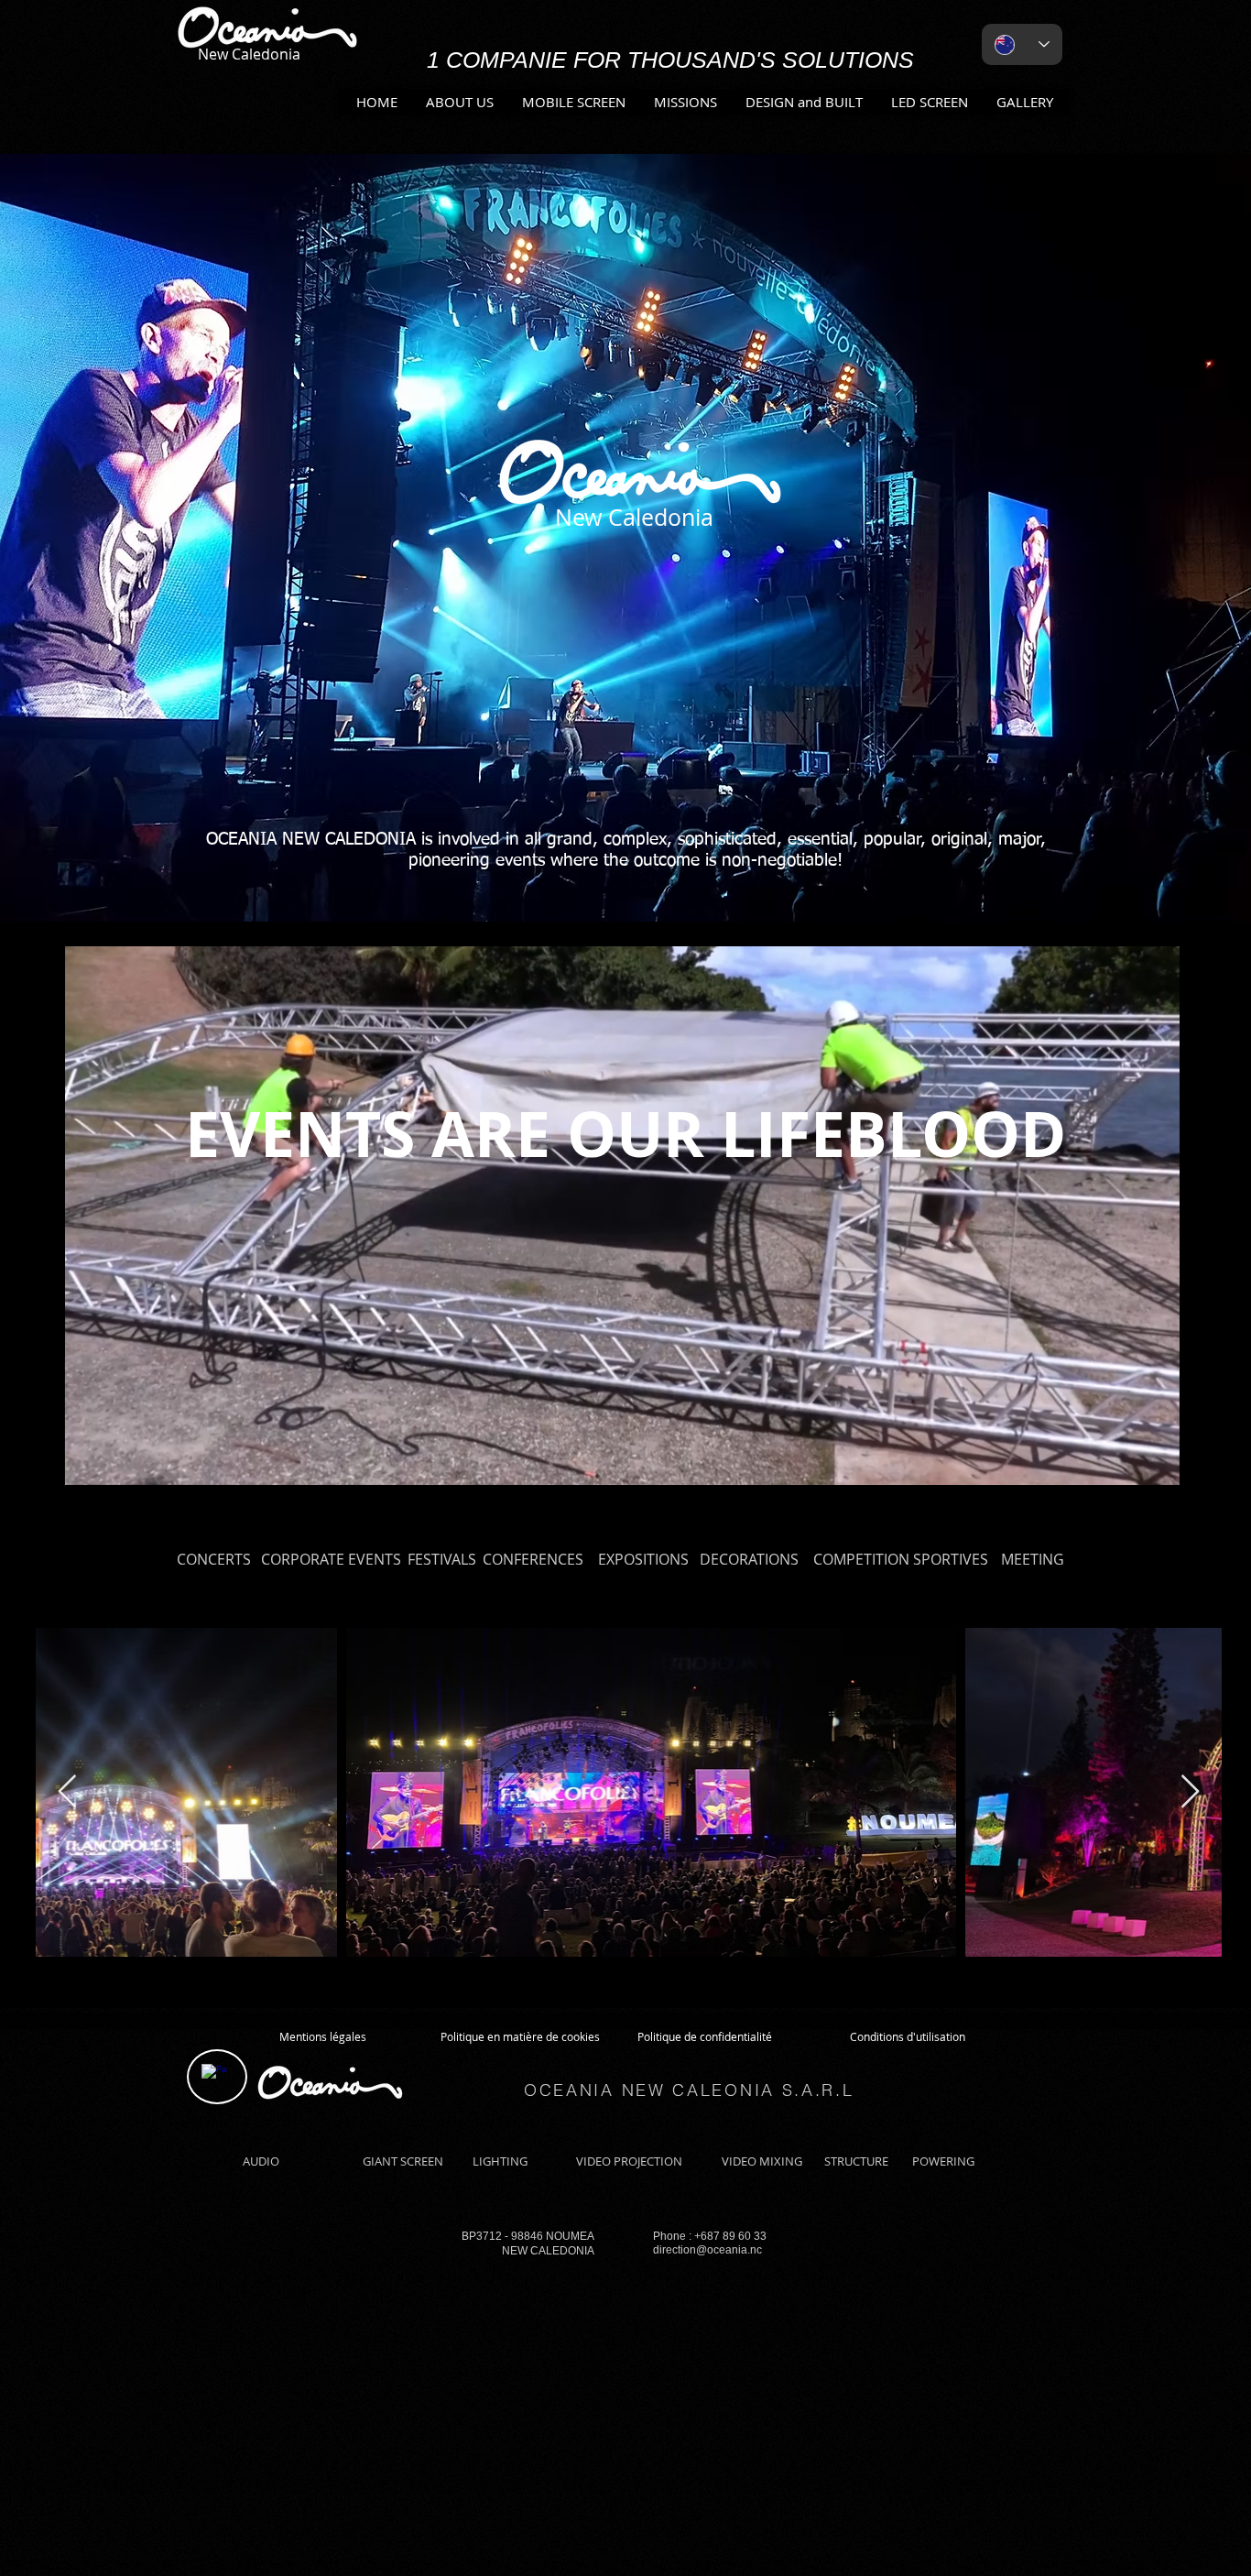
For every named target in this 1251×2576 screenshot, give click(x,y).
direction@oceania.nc (707, 2250)
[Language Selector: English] (1022, 44)
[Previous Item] (67, 1792)
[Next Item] (1190, 1792)
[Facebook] (214, 2077)
